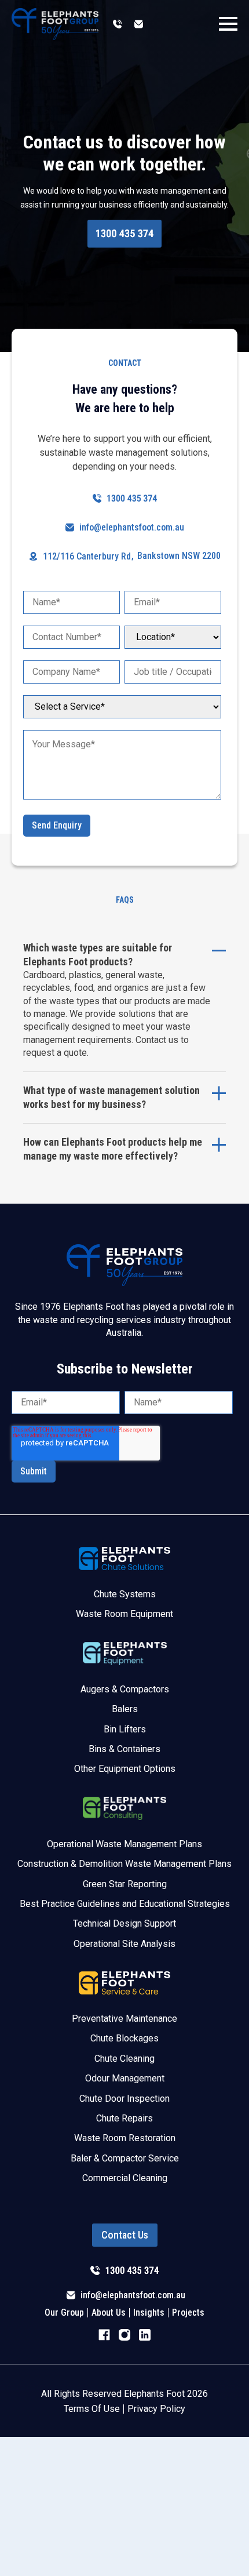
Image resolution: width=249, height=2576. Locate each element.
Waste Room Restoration (125, 2138)
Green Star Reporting (125, 1884)
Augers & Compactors (125, 1689)
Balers (125, 1709)
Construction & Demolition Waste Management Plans (124, 1864)
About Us (109, 2313)
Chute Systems (125, 1594)
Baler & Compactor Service (125, 2158)
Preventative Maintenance (124, 2019)
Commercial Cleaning (125, 2178)
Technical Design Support (124, 1923)
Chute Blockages (124, 2038)
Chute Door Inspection (124, 2099)
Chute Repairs (124, 2118)
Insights (149, 2313)
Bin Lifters (125, 1729)
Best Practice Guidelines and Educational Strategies (125, 1904)
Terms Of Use (92, 2409)
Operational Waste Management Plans (124, 1844)
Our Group (64, 2313)
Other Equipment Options (125, 1769)
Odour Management (125, 2078)
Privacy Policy (156, 2409)
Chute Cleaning (124, 2059)
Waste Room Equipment (124, 1614)
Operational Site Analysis (124, 1944)
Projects (188, 2313)
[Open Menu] (228, 24)
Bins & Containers (124, 1749)
